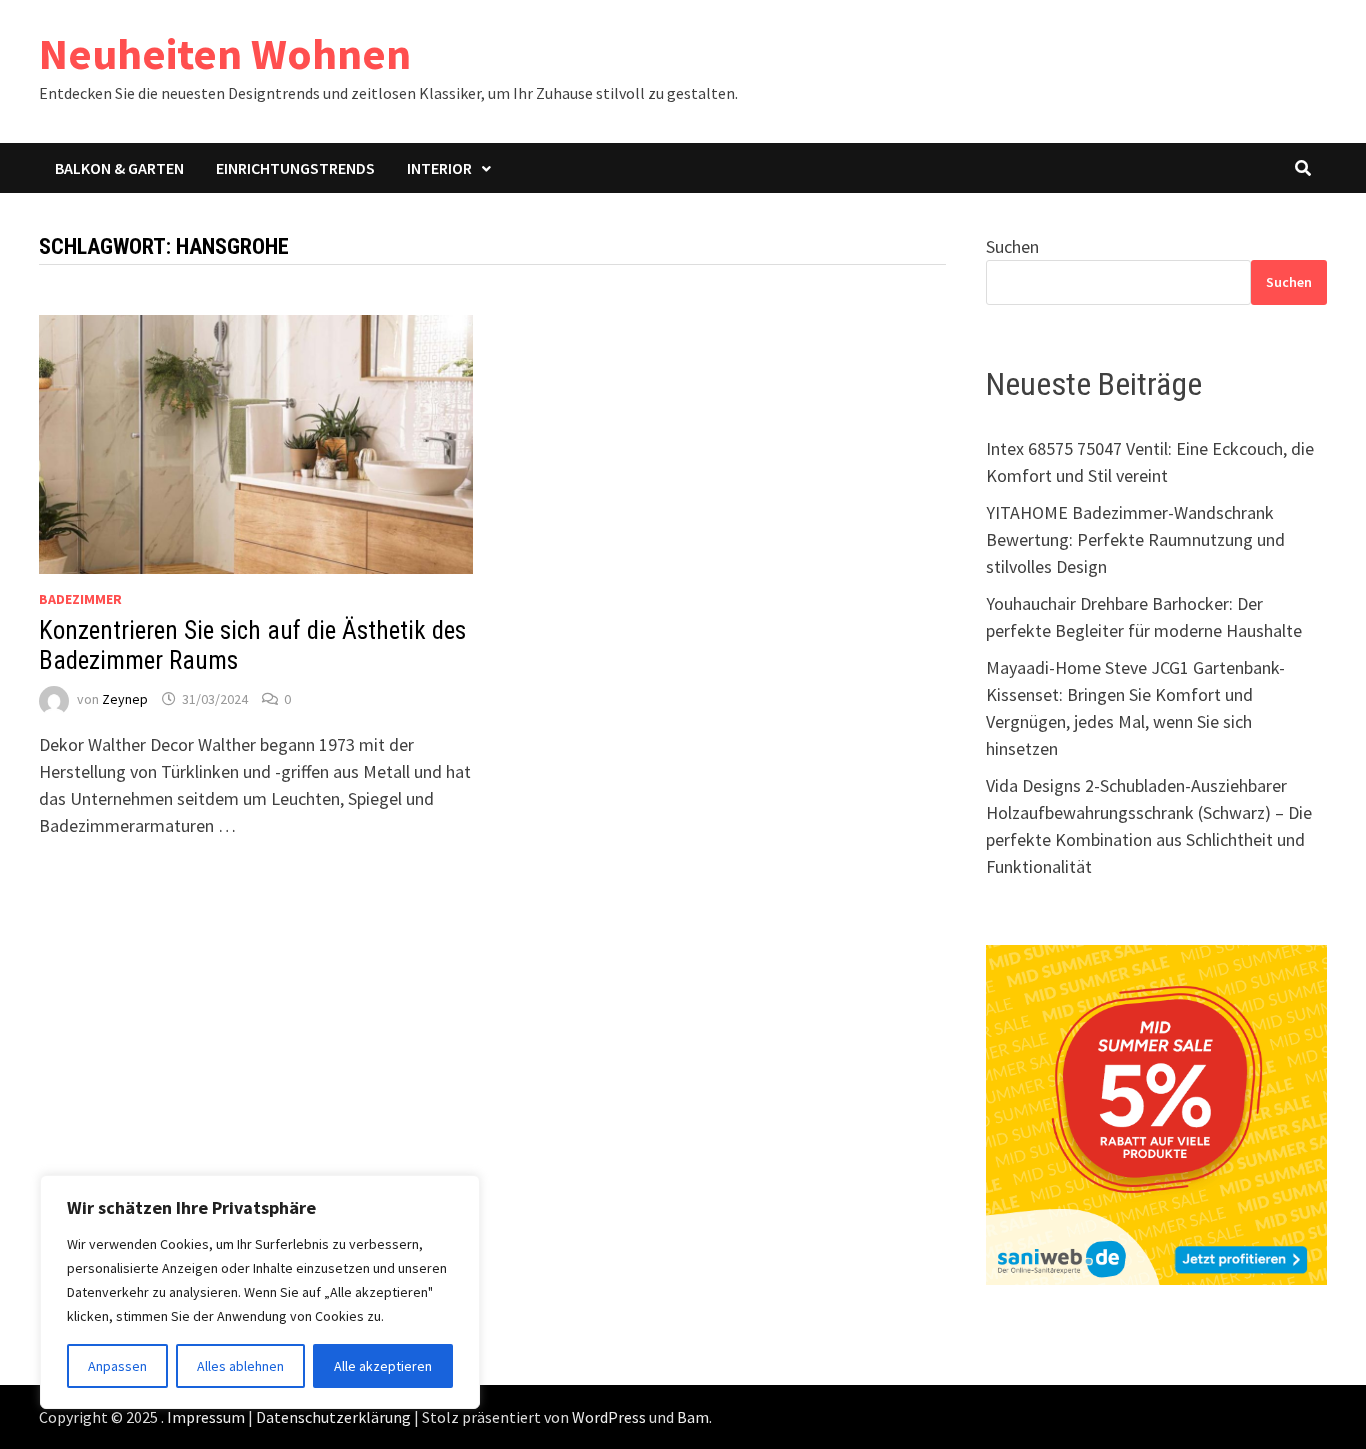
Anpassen (117, 1366)
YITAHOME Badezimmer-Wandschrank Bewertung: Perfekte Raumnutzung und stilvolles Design (1135, 539)
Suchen (1012, 246)
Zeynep (125, 699)
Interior (439, 168)
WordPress (609, 1417)
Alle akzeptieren (383, 1366)
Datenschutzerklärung (333, 1417)
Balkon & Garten (119, 168)
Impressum (206, 1417)
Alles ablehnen (240, 1366)
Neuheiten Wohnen (225, 53)
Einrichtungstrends (295, 168)
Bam (693, 1417)
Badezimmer (80, 599)
